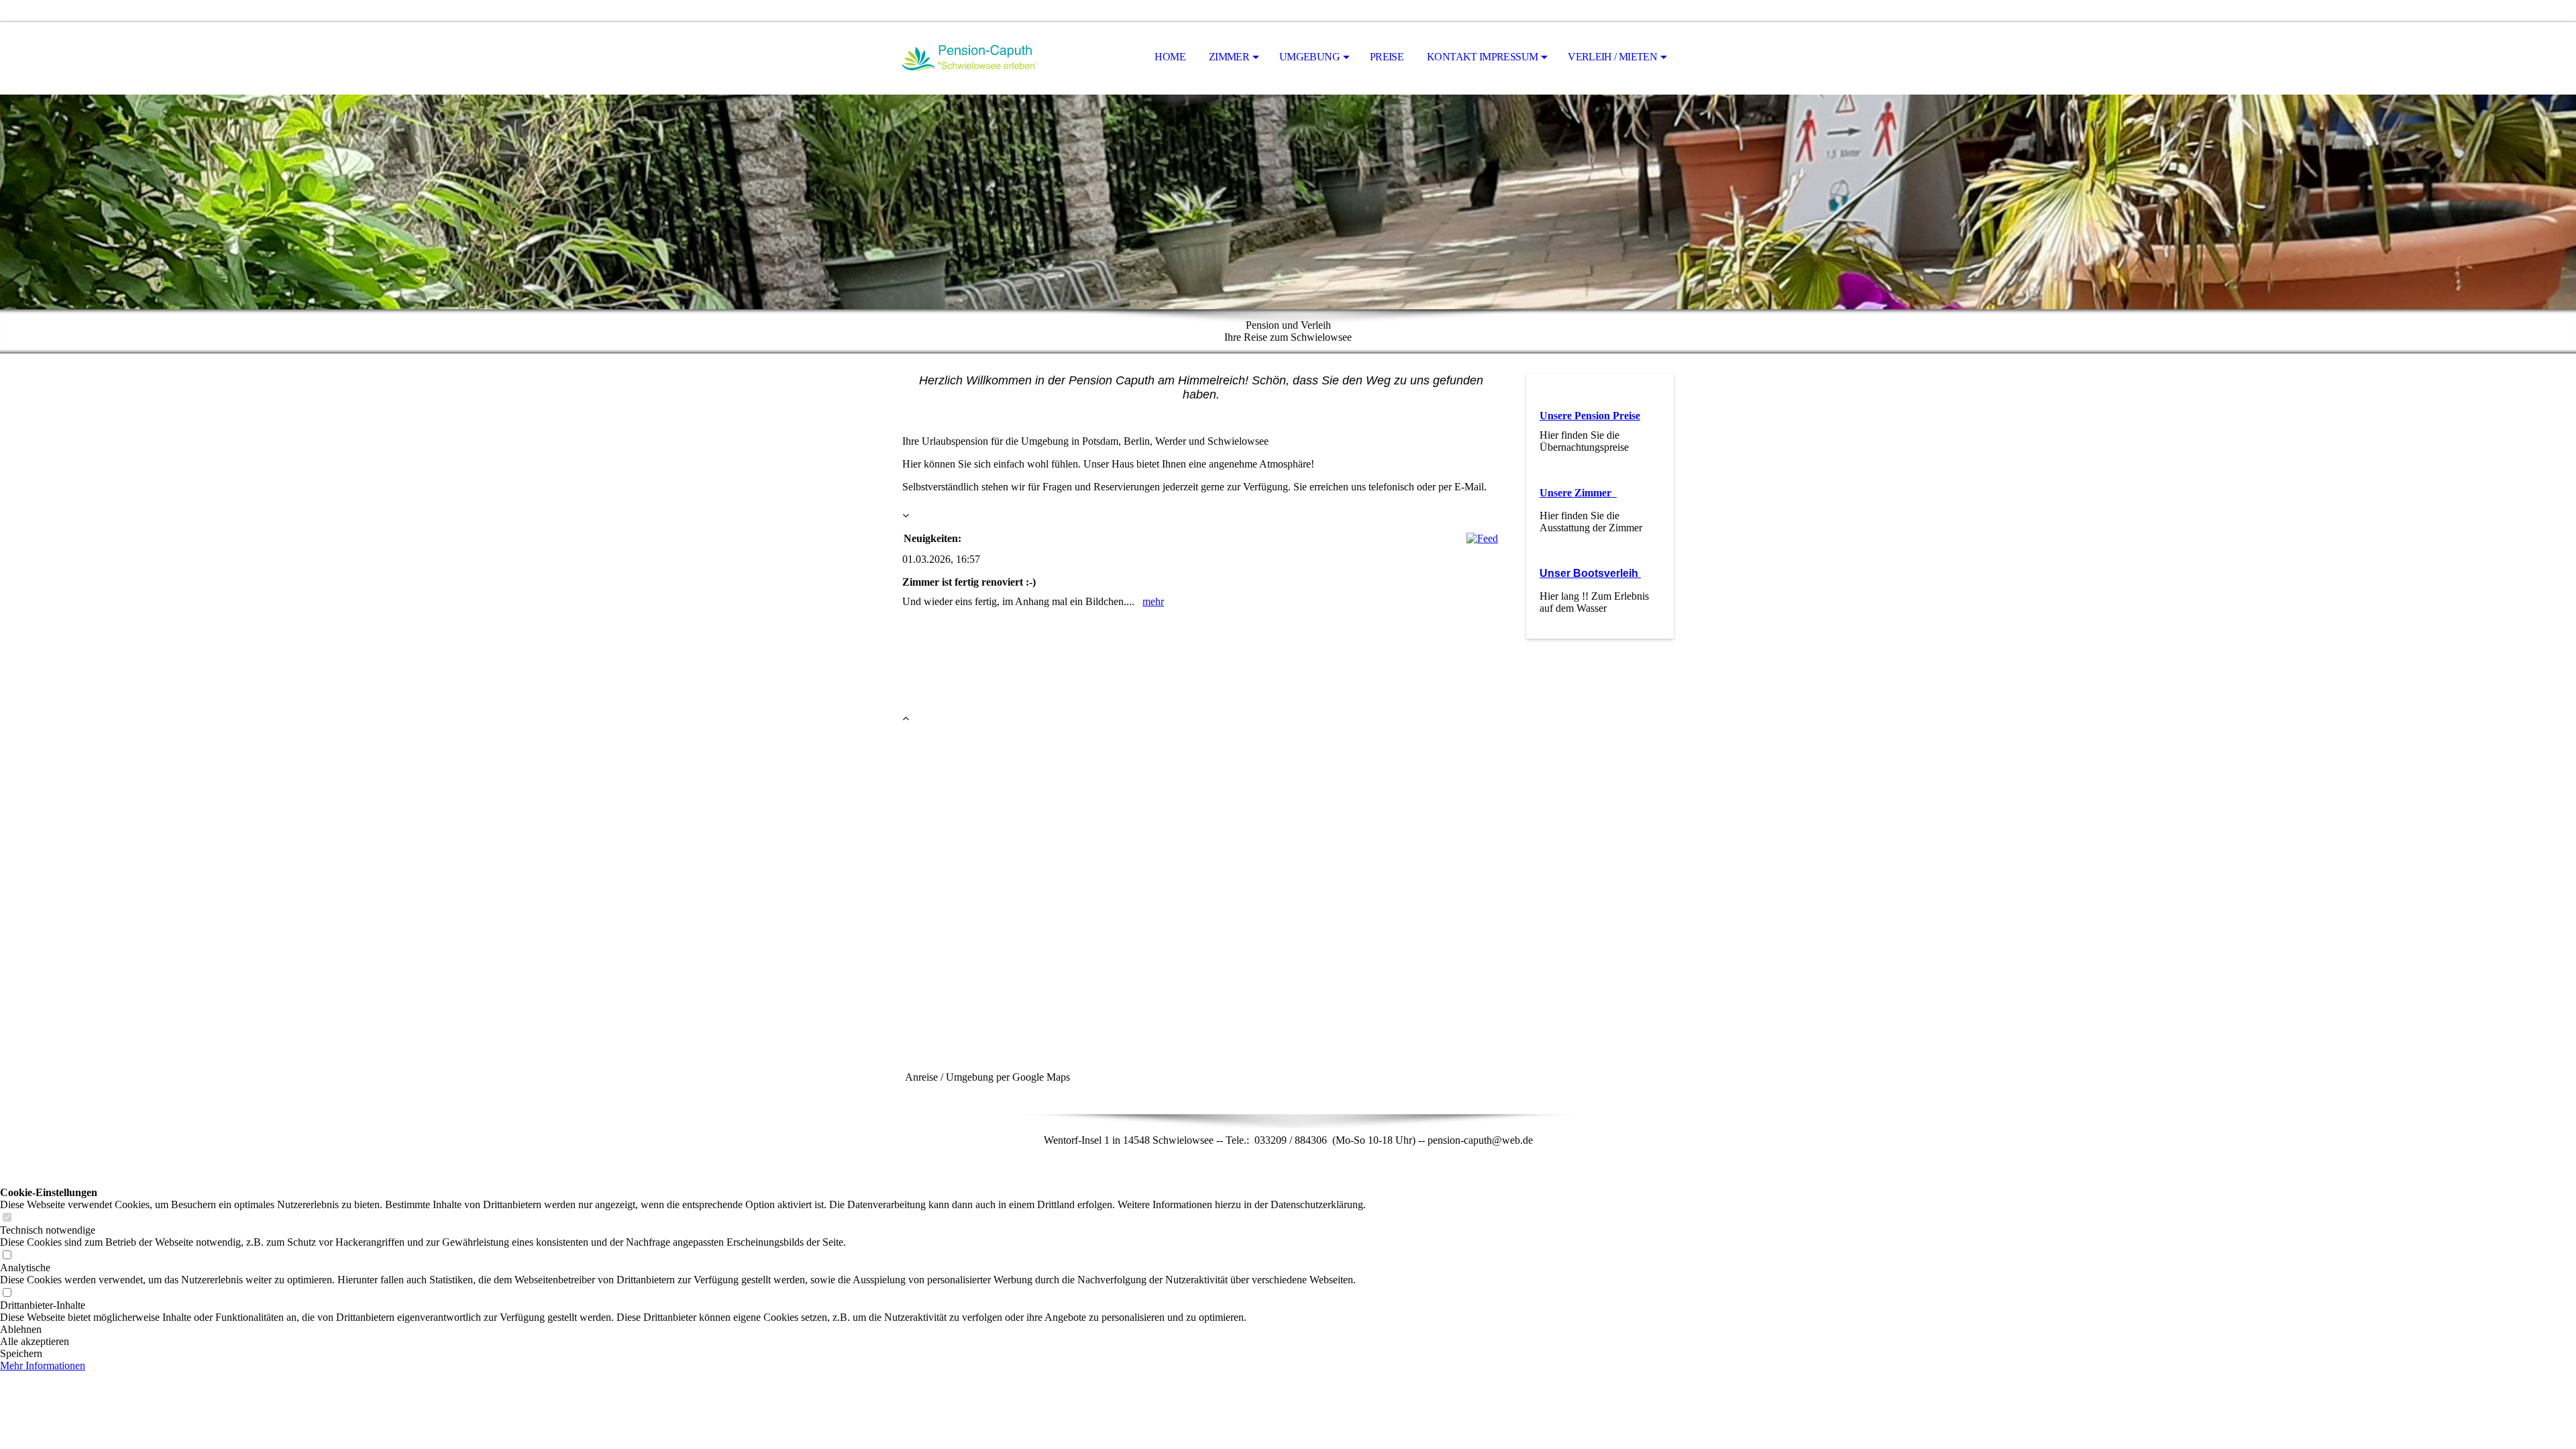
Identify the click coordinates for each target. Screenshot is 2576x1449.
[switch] (7, 1218)
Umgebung (1309, 57)
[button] (683, 1330)
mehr (1153, 601)
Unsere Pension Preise (1590, 416)
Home (1170, 57)
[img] (969, 58)
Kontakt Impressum (1482, 57)
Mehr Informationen (43, 1365)
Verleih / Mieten (1612, 57)
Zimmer (1229, 57)
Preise (1387, 57)
